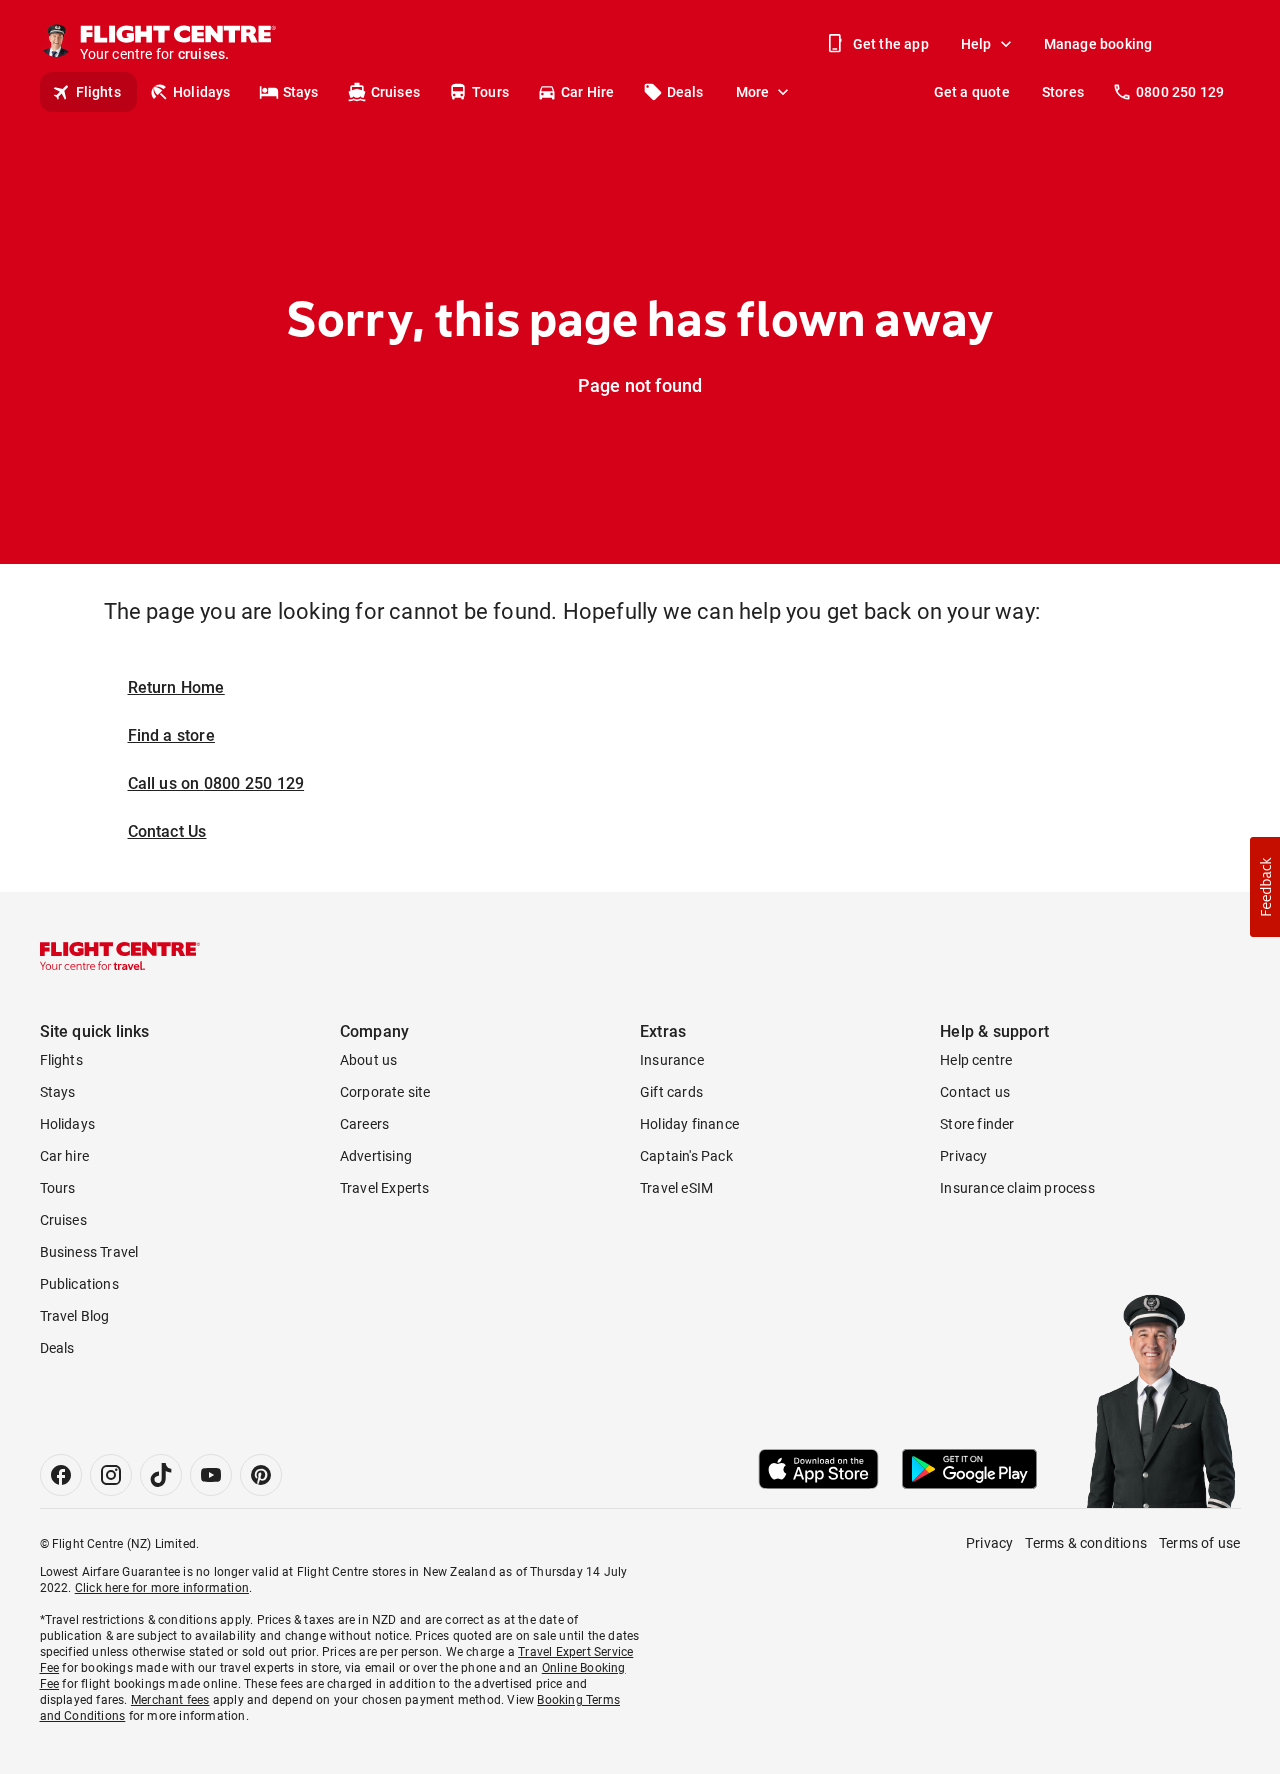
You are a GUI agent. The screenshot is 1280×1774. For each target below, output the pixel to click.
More (753, 92)
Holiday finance (689, 1124)
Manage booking (1098, 44)
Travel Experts (385, 1188)
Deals (685, 92)
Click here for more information (162, 1588)
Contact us (975, 1092)
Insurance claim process (1017, 1188)
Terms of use (1199, 1543)
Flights (98, 92)
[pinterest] (261, 1475)
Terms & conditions (1086, 1543)
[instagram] (111, 1475)
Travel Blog (75, 1316)
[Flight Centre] (120, 956)
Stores (1063, 92)
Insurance (672, 1060)
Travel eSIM (676, 1188)
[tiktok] (161, 1475)
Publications (79, 1284)
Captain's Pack (686, 1156)
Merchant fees (170, 1700)
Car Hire (588, 92)
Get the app (891, 44)
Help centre (976, 1060)
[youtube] (211, 1475)
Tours (490, 92)
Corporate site (385, 1092)
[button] (1265, 887)
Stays (301, 92)
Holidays (202, 92)
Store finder (977, 1124)
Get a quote (972, 92)
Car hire (65, 1156)
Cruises (395, 92)
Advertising (376, 1156)
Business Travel (89, 1252)
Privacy (963, 1156)
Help (976, 44)
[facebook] (61, 1475)
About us (369, 1060)
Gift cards (671, 1092)
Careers (364, 1124)
